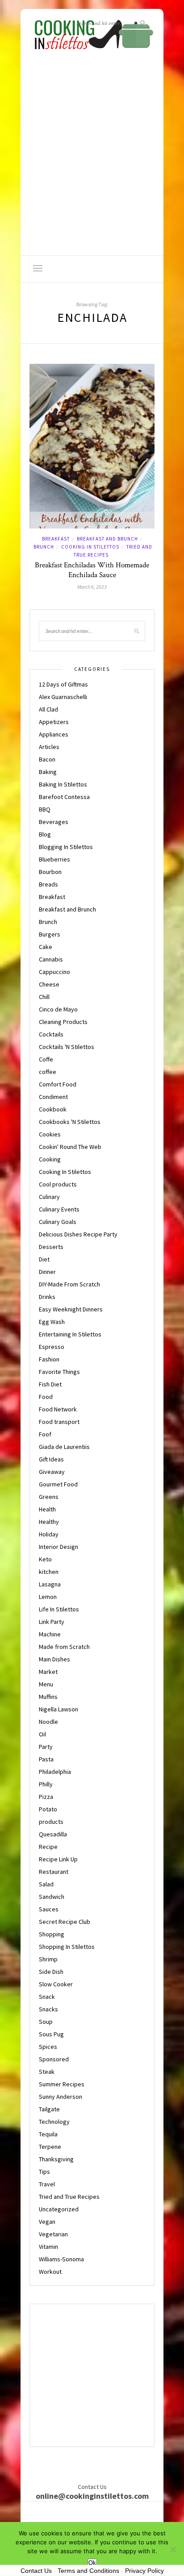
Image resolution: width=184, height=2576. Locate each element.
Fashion (49, 1359)
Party (46, 1747)
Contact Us (36, 2571)
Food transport (59, 1422)
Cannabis (51, 959)
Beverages (54, 822)
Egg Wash (52, 1322)
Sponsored (54, 2059)
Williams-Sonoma (61, 2259)
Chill (44, 997)
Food (46, 1397)
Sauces (49, 1909)
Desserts (51, 1247)
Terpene (50, 2147)
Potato (48, 1809)
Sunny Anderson (61, 2097)
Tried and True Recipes (69, 2197)
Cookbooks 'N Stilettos (70, 1122)
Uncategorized (59, 2209)
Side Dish (51, 1972)
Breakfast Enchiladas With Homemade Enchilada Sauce (92, 570)
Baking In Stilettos (63, 784)
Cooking (50, 1159)
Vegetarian (53, 2234)
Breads (48, 884)
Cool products (58, 1184)
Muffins (48, 1697)
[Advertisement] (92, 159)
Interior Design (59, 1547)
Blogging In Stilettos (66, 847)
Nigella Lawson (59, 1709)
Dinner (47, 1272)
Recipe (48, 1847)
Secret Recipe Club (65, 1922)
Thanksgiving (56, 2159)
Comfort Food (58, 1084)
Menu (46, 1684)
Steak (47, 2072)
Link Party (52, 1622)
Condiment (53, 1097)
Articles (49, 747)
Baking (48, 772)
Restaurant (54, 1872)
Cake (46, 947)
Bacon (47, 759)
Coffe (46, 1059)
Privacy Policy (144, 2571)
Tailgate (49, 2109)
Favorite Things (59, 1372)
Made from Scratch (64, 1647)
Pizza (46, 1797)
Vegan (47, 2222)
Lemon (48, 1597)
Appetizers (54, 722)
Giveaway (52, 1472)
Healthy (49, 1522)
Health (47, 1509)
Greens (49, 1497)
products (51, 1822)
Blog (45, 834)
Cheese (49, 984)
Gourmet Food (58, 1484)
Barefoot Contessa (64, 797)
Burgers (50, 934)
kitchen (49, 1572)
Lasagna (50, 1584)
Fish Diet (50, 1384)
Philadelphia (55, 1772)
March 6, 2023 (92, 587)
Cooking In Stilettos (90, 547)
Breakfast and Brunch (107, 539)
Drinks (47, 1297)
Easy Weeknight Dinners (71, 1309)
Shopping (52, 1934)
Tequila (48, 2134)
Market (48, 1672)
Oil (42, 1734)
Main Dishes (54, 1659)
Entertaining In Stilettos (70, 1334)
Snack (47, 1997)
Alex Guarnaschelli (63, 697)
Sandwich (52, 1897)
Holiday (49, 1534)
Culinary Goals (58, 1222)
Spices (48, 2047)
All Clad (48, 709)
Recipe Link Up (58, 1859)
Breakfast (56, 539)
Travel (47, 2184)
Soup (46, 2022)
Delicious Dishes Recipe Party (78, 1234)
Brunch (44, 547)
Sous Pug (51, 2034)
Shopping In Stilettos (67, 1947)
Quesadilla (53, 1834)
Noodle (48, 1722)
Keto (45, 1559)
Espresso (52, 1347)
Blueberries (54, 859)
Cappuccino (54, 972)
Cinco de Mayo (58, 1009)
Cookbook (53, 1109)
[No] (173, 2549)
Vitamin (48, 2247)
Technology (54, 2122)
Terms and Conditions (88, 2571)
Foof (45, 1434)
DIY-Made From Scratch (69, 1284)
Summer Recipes (62, 2084)
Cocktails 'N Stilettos (67, 1047)
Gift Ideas (51, 1459)
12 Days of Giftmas (63, 684)
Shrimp (48, 1959)
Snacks (48, 2009)
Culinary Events (59, 1209)
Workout (50, 2272)
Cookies (50, 1134)
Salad (46, 1884)
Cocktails (51, 1034)
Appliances (54, 734)
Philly (46, 1784)
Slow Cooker (56, 1984)
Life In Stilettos (59, 1609)
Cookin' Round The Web (70, 1147)
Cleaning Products (63, 1022)
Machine (50, 1634)
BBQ (45, 809)
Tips (44, 2172)
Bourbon (50, 872)
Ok (92, 2563)
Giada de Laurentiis (64, 1447)
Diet (44, 1259)
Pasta (46, 1759)
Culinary (49, 1197)
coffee (48, 1072)
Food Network (58, 1409)
